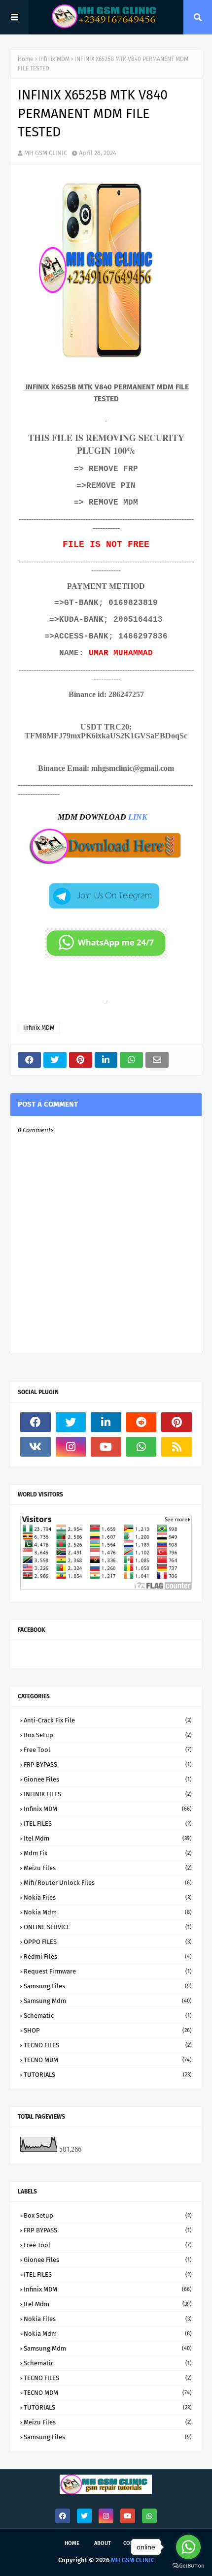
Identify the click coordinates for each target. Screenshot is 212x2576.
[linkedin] (106, 1422)
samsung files (108, 1986)
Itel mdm (108, 1838)
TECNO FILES (108, 2045)
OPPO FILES (108, 1942)
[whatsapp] (141, 1447)
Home (26, 59)
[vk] (35, 1447)
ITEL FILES (108, 1824)
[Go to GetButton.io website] (188, 2566)
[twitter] (71, 1422)
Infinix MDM (54, 59)
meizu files (108, 1868)
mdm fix (108, 1853)
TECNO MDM (108, 2060)
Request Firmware (108, 1971)
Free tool (108, 1750)
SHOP (108, 2030)
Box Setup (108, 1735)
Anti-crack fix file (108, 1720)
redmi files (108, 1956)
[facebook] (35, 1422)
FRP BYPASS (108, 1765)
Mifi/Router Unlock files (108, 1883)
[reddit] (141, 1422)
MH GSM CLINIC (46, 153)
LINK (138, 817)
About (103, 2543)
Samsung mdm (108, 2001)
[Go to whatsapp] (188, 2547)
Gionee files (108, 1779)
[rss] (177, 1447)
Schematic (108, 2016)
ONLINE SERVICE (108, 1927)
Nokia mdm (108, 1912)
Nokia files (108, 1897)
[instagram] (71, 1447)
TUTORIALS (108, 2075)
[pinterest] (177, 1422)
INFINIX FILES (108, 1794)
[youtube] (106, 1447)
